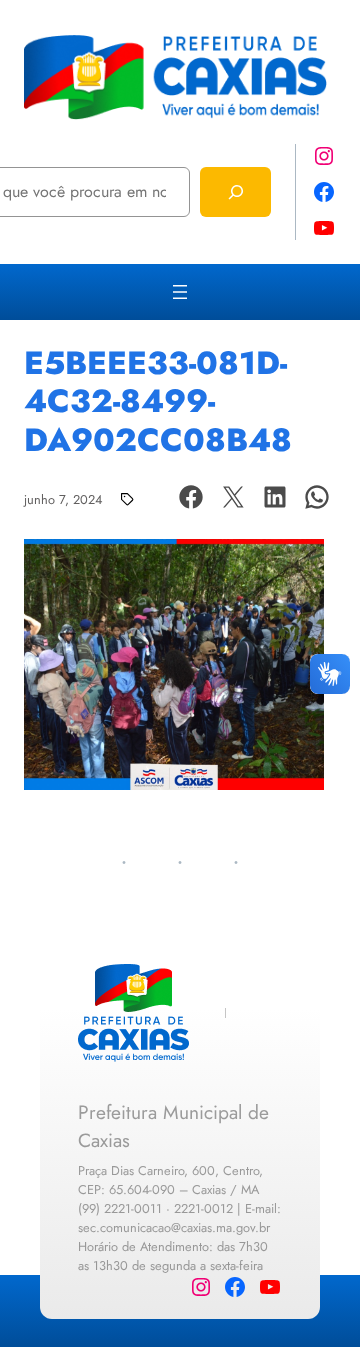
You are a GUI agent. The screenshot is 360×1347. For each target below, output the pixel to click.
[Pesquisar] (235, 191)
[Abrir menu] (180, 292)
